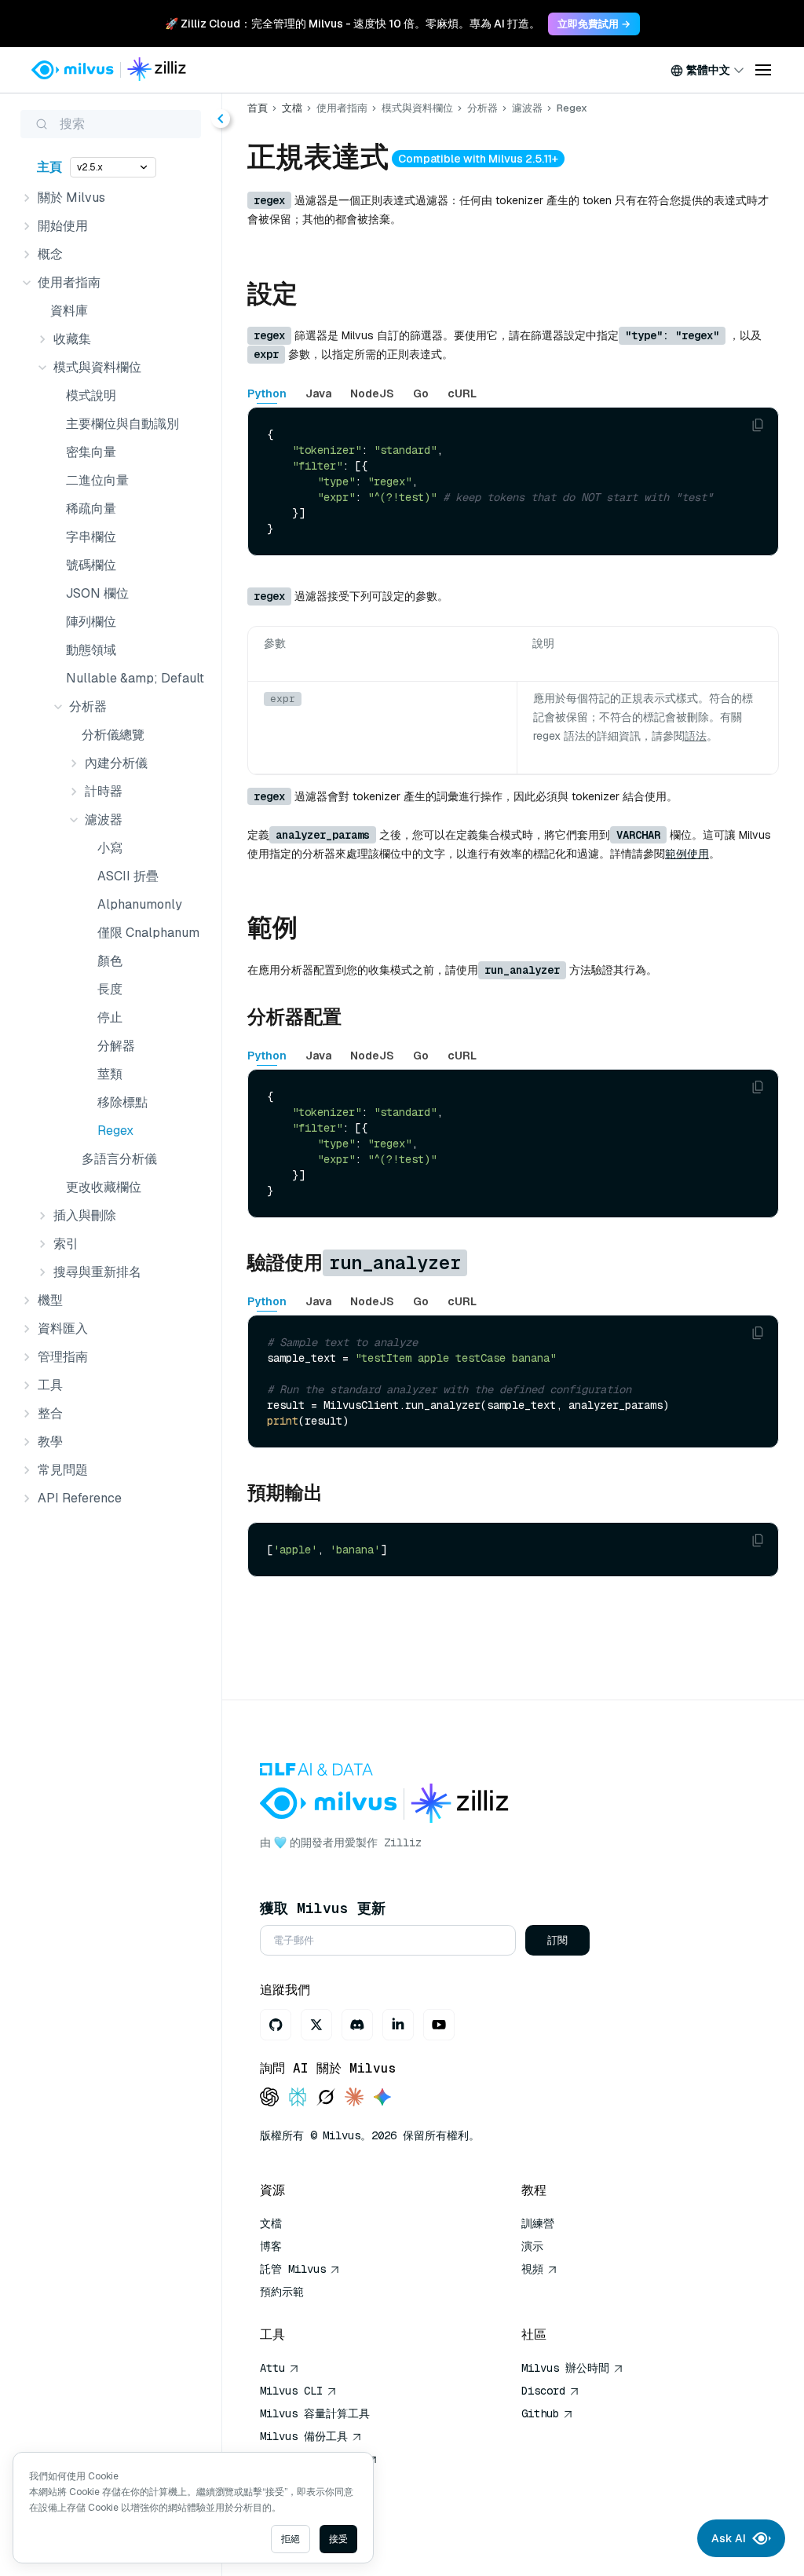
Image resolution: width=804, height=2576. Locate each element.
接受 (338, 2539)
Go (421, 393)
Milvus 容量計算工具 (315, 2413)
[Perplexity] (298, 2098)
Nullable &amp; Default (134, 678)
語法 (696, 736)
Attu (272, 2368)
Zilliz (403, 1842)
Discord (543, 2391)
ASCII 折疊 (128, 876)
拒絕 (291, 2539)
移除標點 (122, 1102)
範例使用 (687, 854)
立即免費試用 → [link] (594, 24)
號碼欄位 (91, 565)
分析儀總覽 (113, 735)
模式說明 (91, 395)
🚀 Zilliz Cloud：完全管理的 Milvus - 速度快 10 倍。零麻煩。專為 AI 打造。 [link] (353, 24)
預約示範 (282, 2292)
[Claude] (354, 2098)
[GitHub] (276, 2025)
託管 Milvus (293, 2269)
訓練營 (538, 2223)
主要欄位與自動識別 (122, 424)
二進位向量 (97, 480)
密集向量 (91, 452)
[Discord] (357, 2025)
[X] (316, 2025)
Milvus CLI (291, 2391)
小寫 (110, 848)
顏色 (110, 961)
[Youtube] (439, 2025)
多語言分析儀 (119, 1159)
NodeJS (372, 393)
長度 (110, 989)
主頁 (49, 167)
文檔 (292, 108)
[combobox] (707, 70)
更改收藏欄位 (104, 1187)
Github (540, 2413)
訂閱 (557, 1940)
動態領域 (91, 650)
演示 (532, 2246)
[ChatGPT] (269, 2098)
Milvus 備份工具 (304, 2436)
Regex (115, 1131)
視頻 (532, 2269)
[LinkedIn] (398, 2025)
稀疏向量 (91, 509)
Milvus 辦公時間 (565, 2368)
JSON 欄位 (97, 593)
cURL (462, 393)
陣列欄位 (91, 622)
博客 (271, 2246)
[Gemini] (382, 2098)
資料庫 (69, 311)
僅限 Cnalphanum (148, 933)
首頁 (258, 108)
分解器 (116, 1046)
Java (318, 393)
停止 (110, 1017)
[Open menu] (763, 70)
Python (267, 393)
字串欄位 (91, 537)
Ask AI (729, 2538)
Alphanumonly (140, 904)
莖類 (110, 1074)
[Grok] (326, 2098)
